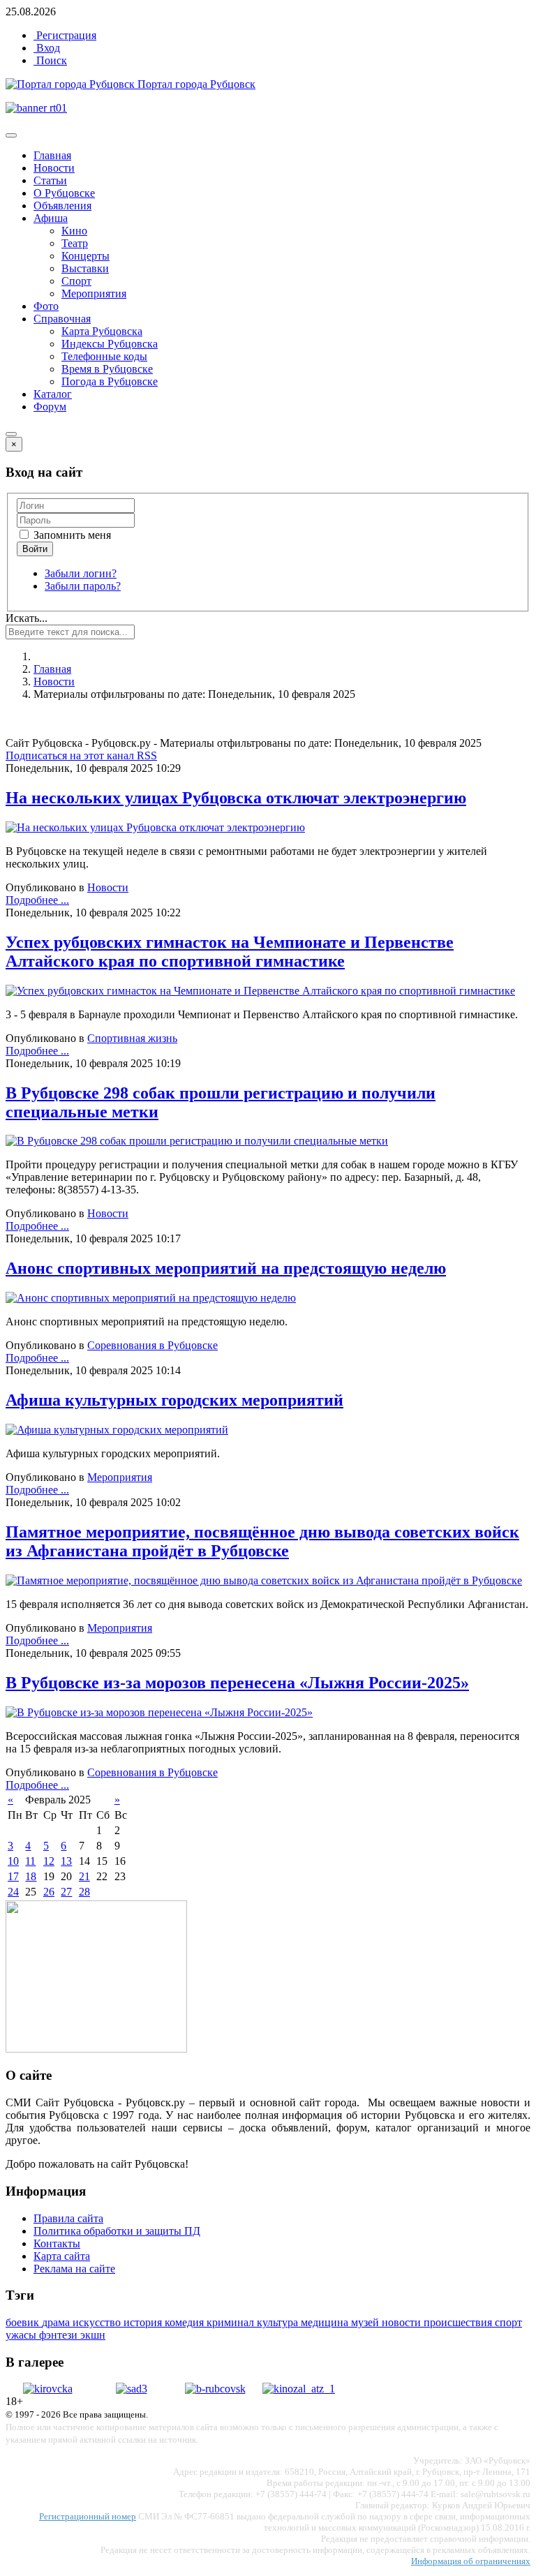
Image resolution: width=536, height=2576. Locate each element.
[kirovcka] (48, 2389)
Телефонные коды (104, 356)
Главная (52, 155)
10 (13, 1861)
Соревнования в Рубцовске (152, 1345)
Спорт (76, 281)
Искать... (27, 618)
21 (84, 1876)
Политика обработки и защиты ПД (117, 2231)
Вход (47, 48)
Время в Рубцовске (107, 369)
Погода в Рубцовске (110, 381)
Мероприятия (94, 293)
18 (31, 1876)
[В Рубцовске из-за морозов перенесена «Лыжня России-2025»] (159, 1712)
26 (49, 1892)
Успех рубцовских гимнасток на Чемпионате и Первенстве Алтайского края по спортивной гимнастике (230, 952)
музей (366, 2322)
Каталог (53, 394)
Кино (74, 231)
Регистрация (65, 35)
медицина (326, 2322)
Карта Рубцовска (102, 331)
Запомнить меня (71, 535)
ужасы (22, 2335)
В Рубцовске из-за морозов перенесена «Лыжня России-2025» (237, 1683)
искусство (98, 2322)
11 (30, 1861)
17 (13, 1876)
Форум (50, 407)
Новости (54, 168)
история (144, 2322)
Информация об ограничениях (471, 2561)
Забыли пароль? (83, 586)
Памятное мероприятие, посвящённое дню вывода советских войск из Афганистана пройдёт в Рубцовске (262, 1541)
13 (66, 1861)
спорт (508, 2322)
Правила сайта (68, 2218)
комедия (186, 2322)
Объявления (62, 206)
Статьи (50, 180)
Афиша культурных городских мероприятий (174, 1400)
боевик (24, 2322)
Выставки (85, 268)
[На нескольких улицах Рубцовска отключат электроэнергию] (155, 827)
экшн (93, 2335)
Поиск (50, 60)
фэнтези (60, 2335)
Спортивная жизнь (132, 1038)
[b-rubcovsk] (215, 2389)
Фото (46, 306)
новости (403, 2322)
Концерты (85, 256)
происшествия (459, 2322)
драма (57, 2322)
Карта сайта (62, 2256)
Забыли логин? (81, 573)
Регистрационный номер (88, 2516)
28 (84, 1892)
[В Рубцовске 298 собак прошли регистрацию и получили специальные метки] (197, 1141)
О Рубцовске (64, 193)
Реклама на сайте (74, 2269)
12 (49, 1861)
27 (66, 1892)
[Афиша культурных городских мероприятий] (117, 1430)
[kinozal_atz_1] (299, 2389)
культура (279, 2322)
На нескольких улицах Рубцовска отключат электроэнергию (236, 798)
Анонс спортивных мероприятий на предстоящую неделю (226, 1268)
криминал (232, 2322)
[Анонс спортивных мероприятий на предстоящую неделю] (151, 1298)
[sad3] (132, 2389)
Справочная (62, 319)
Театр (75, 243)
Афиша (51, 218)
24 (13, 1892)
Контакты (57, 2243)
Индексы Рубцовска (110, 344)
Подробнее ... (37, 900)
